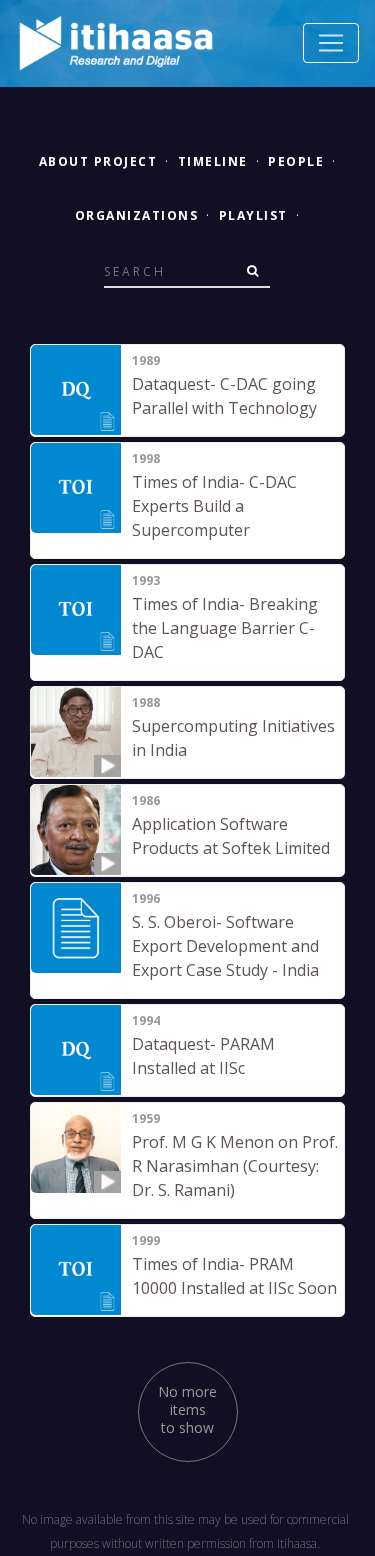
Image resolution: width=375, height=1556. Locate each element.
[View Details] (76, 390)
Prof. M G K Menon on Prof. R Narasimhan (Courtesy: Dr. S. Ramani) (235, 1166)
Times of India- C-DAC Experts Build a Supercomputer (214, 506)
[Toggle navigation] (331, 43)
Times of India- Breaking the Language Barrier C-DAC (225, 628)
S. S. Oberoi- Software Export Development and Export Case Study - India (225, 946)
